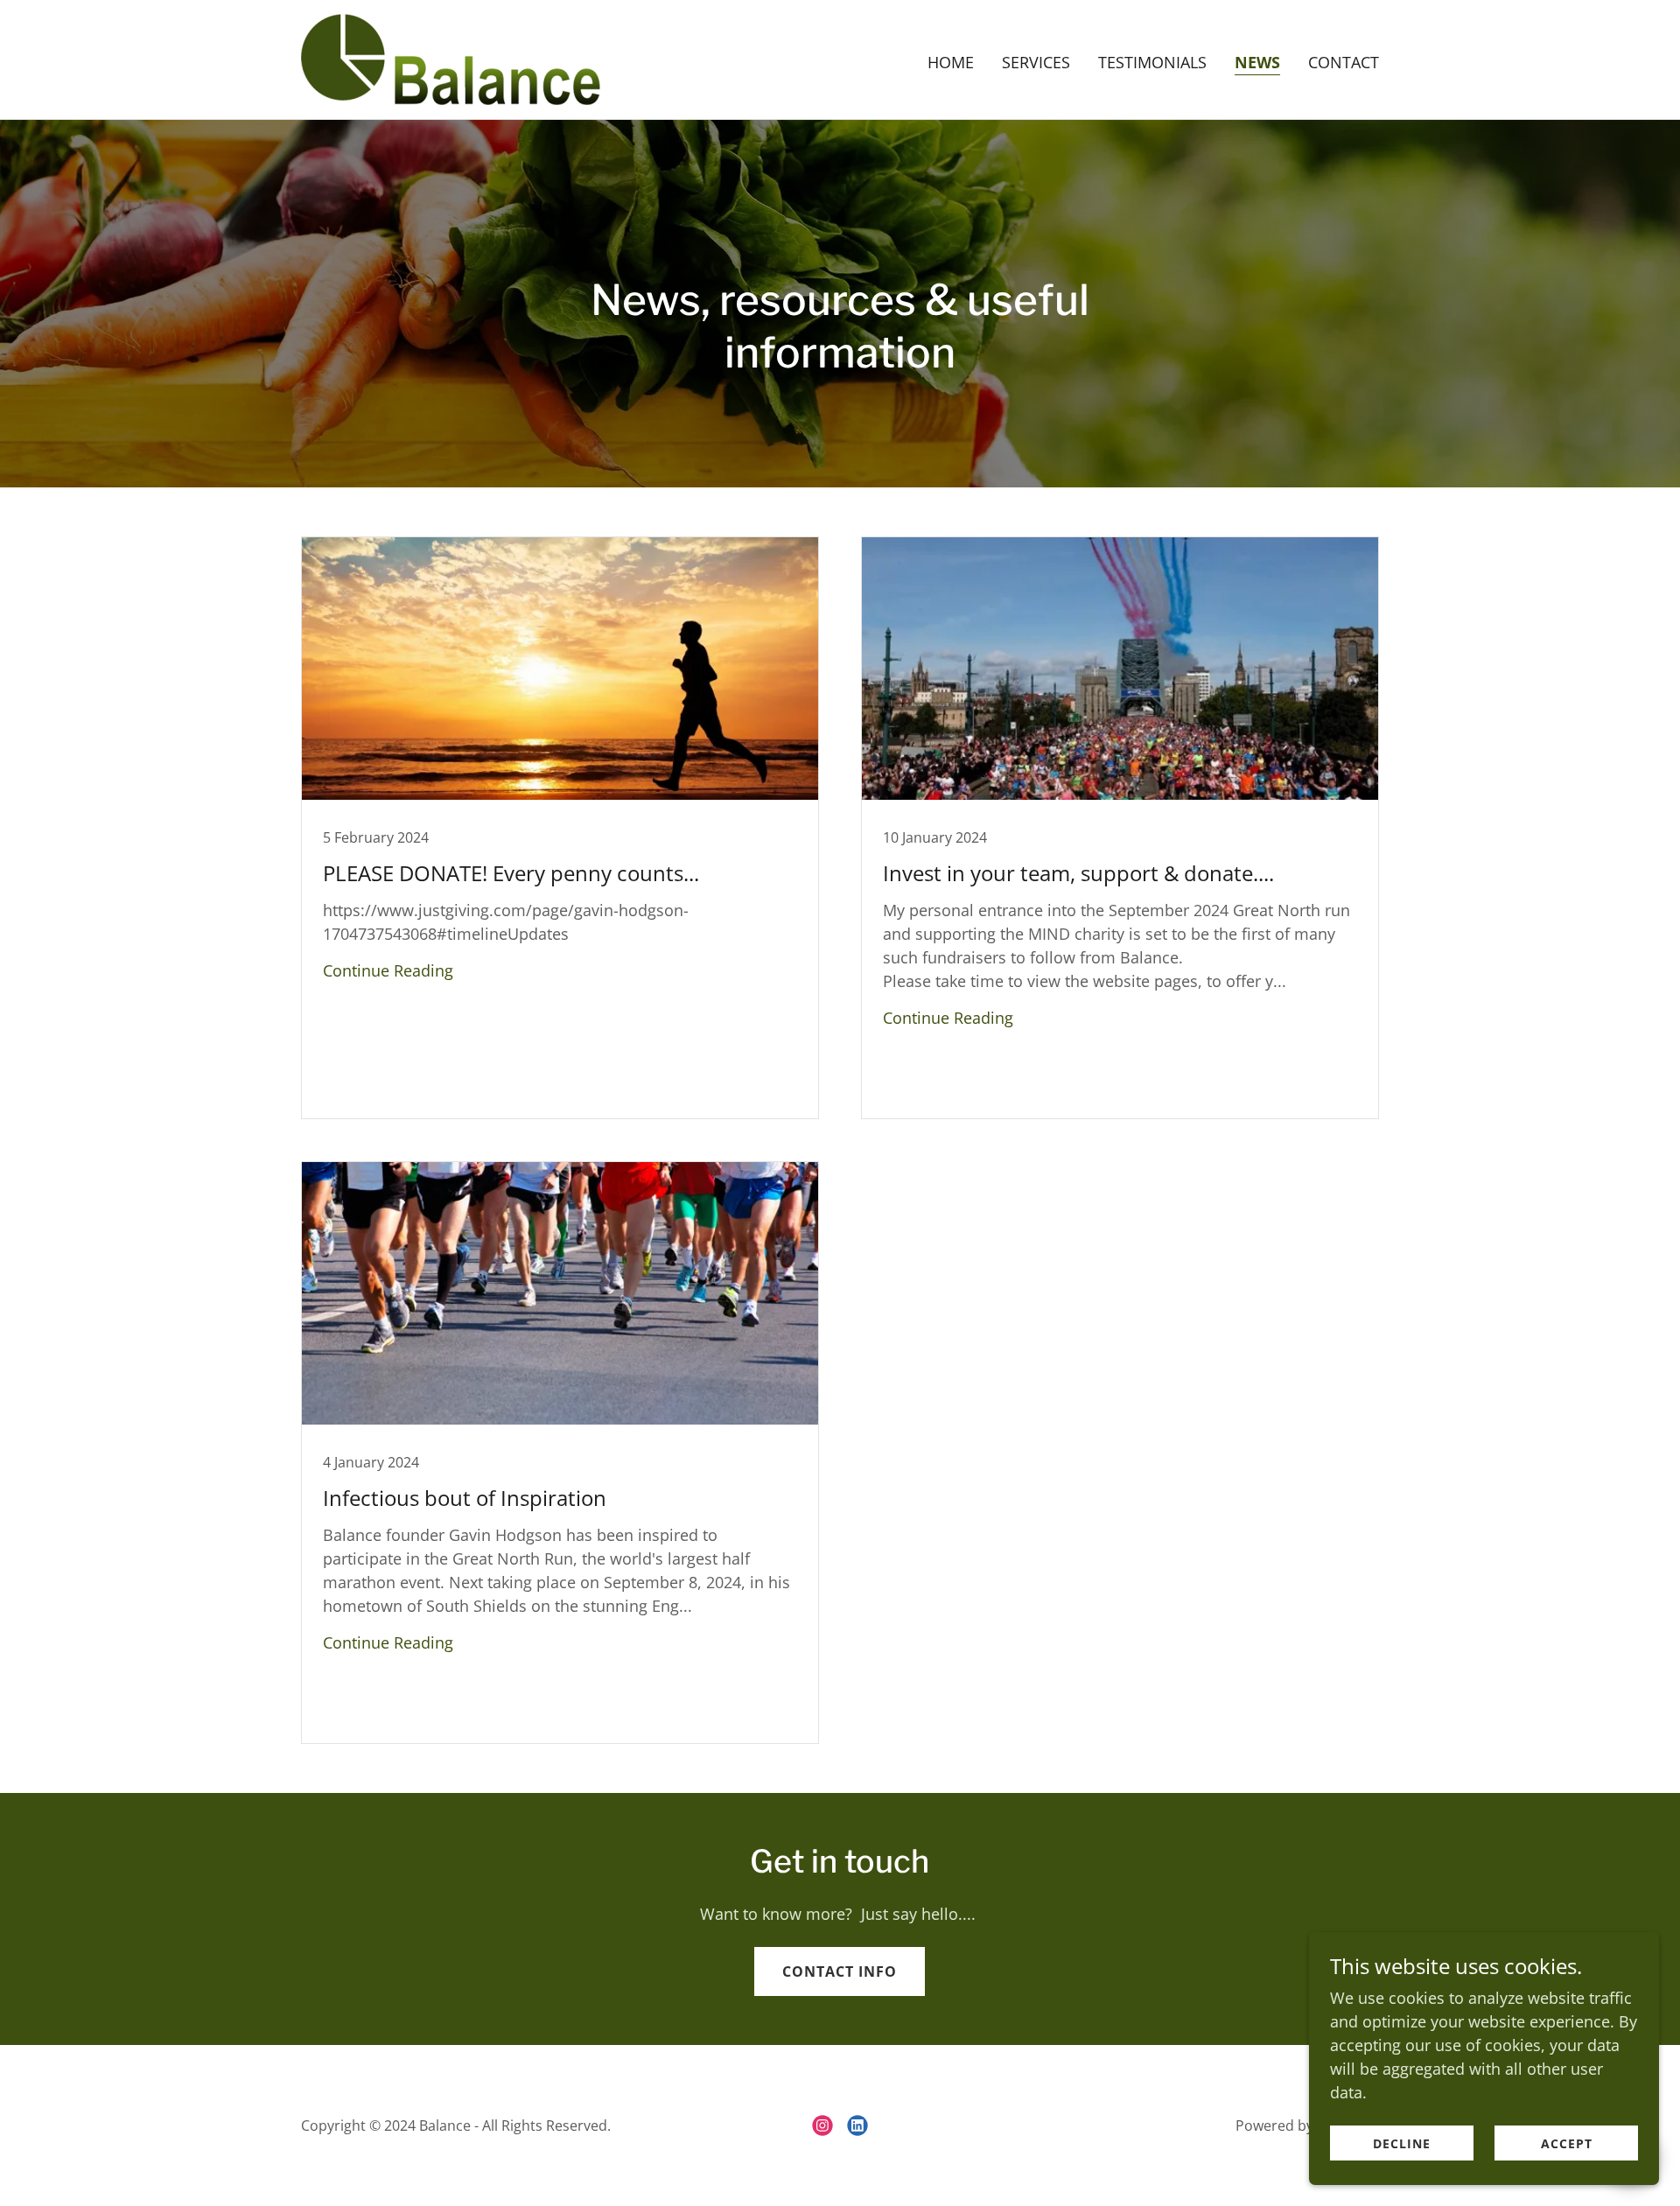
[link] (451, 58)
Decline (1402, 2143)
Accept (1567, 2143)
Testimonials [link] (1152, 62)
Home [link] (951, 62)
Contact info (840, 1971)
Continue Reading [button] (388, 970)
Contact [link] (1344, 62)
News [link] (1257, 62)
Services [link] (1036, 62)
